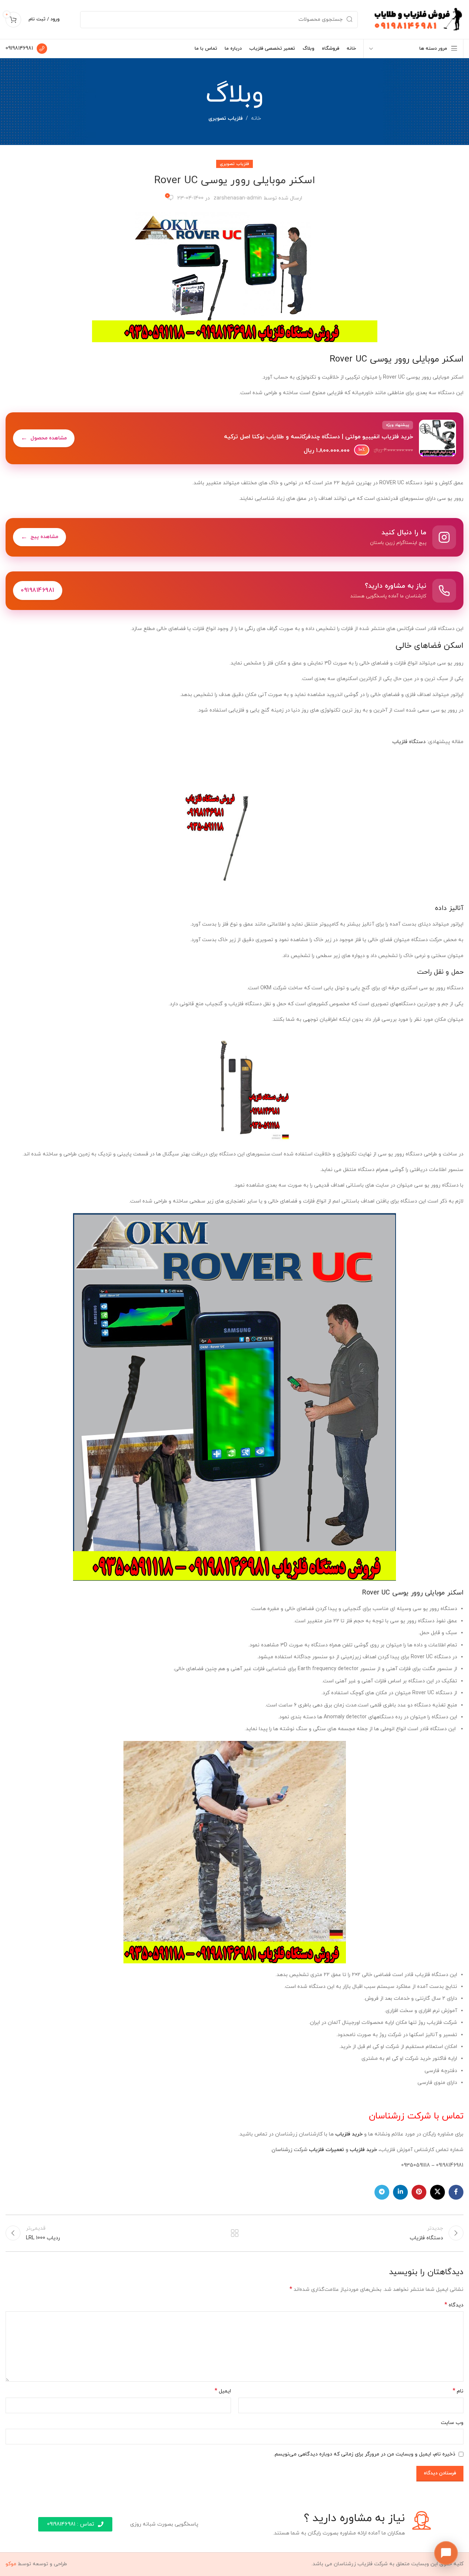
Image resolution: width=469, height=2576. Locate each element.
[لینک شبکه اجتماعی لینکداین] (400, 2192)
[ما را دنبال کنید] (235, 537)
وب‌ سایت (452, 2423)
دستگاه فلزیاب (409, 742)
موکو (11, 2564)
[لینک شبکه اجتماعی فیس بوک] (456, 2192)
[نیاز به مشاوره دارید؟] (235, 591)
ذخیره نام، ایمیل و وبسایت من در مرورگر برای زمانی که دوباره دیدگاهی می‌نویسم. (364, 2454)
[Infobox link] (26, 49)
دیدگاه (454, 2305)
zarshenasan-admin (238, 198)
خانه (256, 118)
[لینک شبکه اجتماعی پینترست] (419, 2192)
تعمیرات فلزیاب (326, 2150)
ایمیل (223, 2391)
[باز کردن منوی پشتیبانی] (446, 2553)
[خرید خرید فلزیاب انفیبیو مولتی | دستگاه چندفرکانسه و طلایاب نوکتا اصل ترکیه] (235, 438)
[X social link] (437, 2192)
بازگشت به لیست (235, 2233)
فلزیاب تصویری (226, 118)
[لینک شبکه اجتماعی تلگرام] (382, 2192)
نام (458, 2391)
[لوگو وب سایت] (418, 19)
